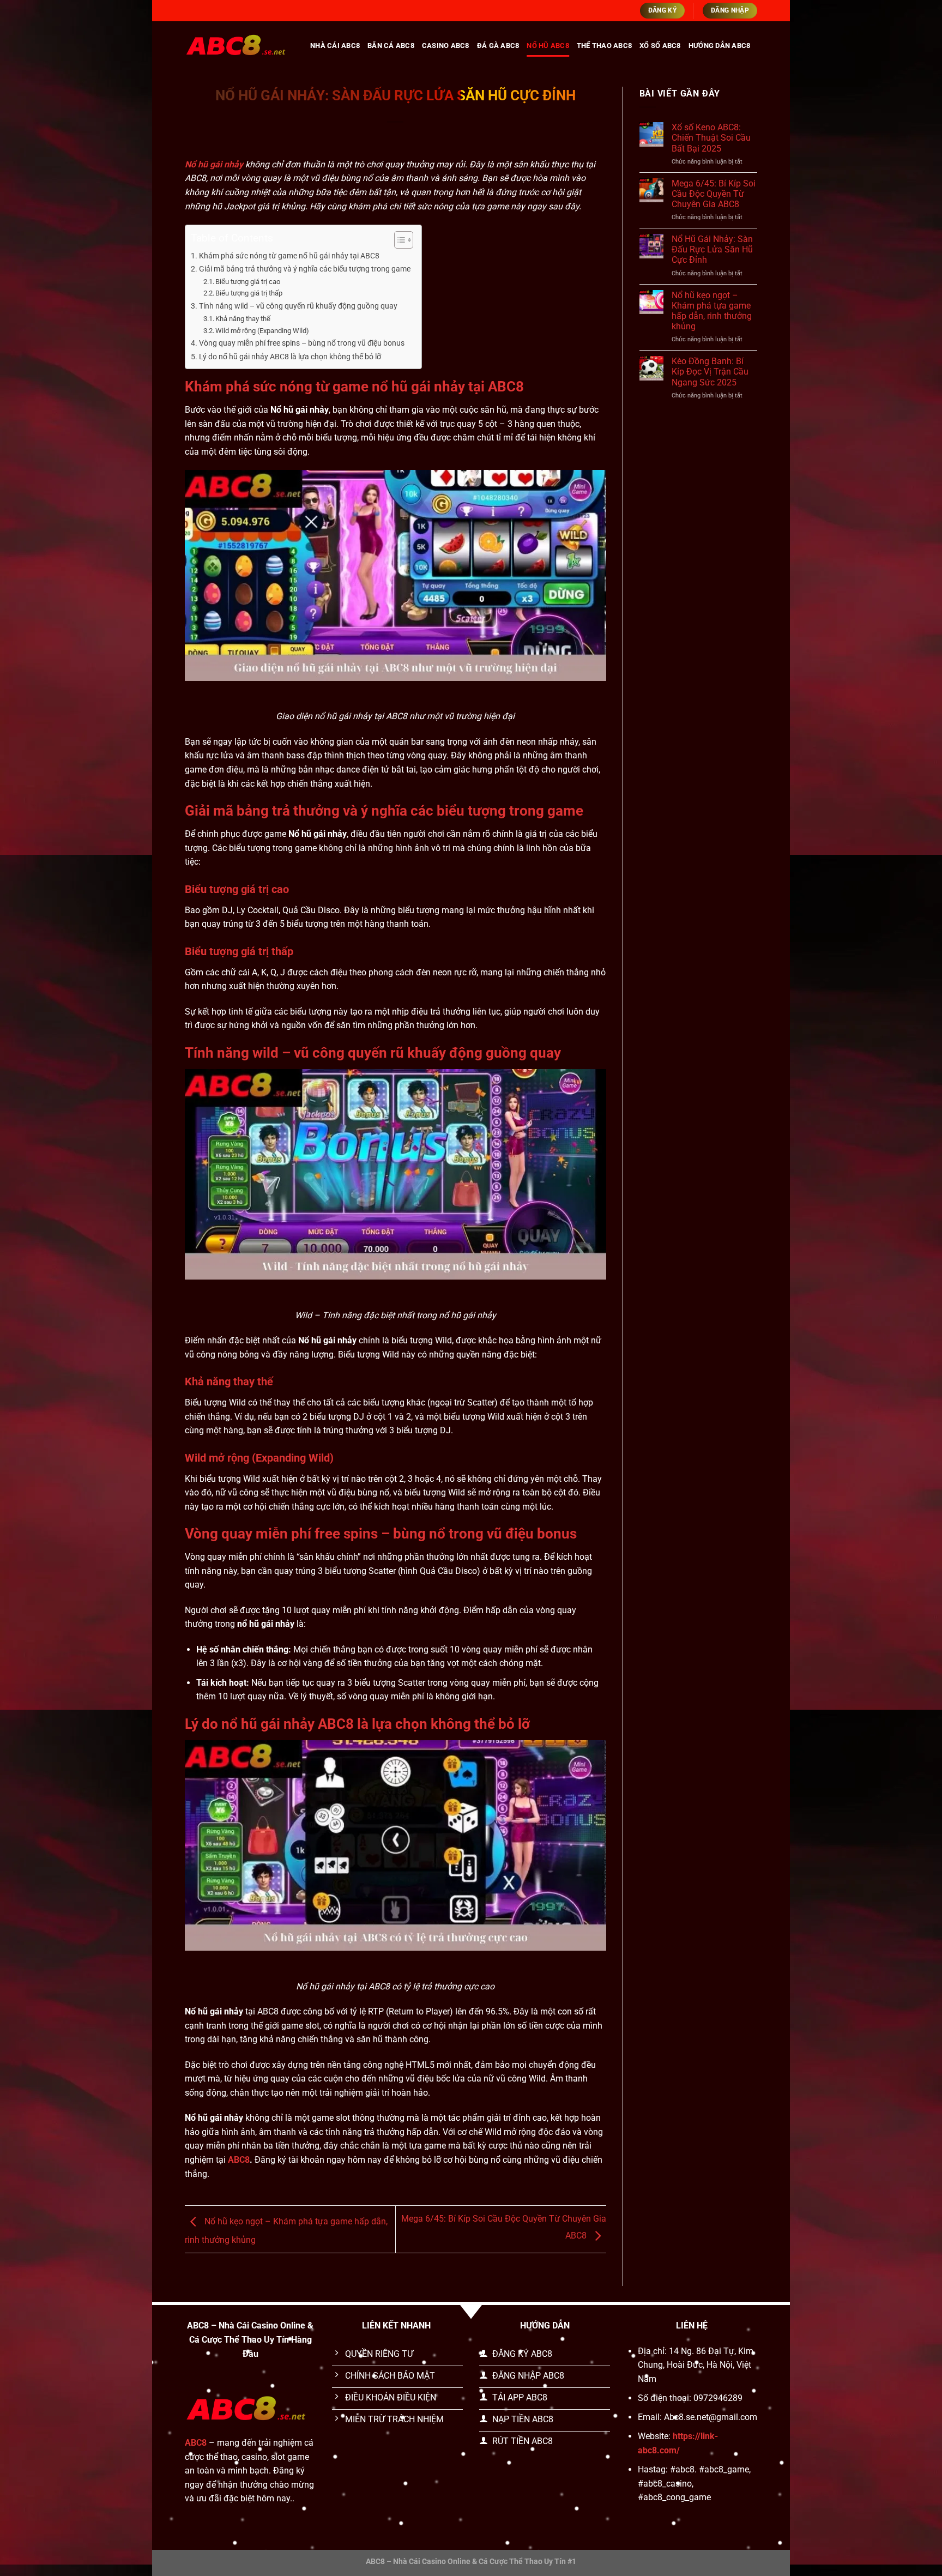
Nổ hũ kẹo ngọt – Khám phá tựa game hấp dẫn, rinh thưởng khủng (712, 311)
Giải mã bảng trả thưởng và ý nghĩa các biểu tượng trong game (305, 269)
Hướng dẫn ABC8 (720, 46)
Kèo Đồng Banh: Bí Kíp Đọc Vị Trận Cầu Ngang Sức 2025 (710, 372)
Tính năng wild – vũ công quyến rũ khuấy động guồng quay (298, 306)
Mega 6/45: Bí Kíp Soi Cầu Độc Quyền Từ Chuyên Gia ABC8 (714, 194)
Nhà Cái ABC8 (335, 46)
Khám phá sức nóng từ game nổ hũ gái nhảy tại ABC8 (289, 256)
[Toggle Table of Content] (398, 240)
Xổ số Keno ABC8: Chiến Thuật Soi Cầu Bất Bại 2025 (711, 138)
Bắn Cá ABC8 (391, 46)
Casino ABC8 (446, 46)
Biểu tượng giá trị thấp (249, 293)
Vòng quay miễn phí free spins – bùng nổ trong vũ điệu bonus (302, 343)
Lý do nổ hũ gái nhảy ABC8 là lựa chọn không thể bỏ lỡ (290, 357)
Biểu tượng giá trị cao (248, 282)
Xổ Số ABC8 (660, 46)
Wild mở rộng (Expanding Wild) (262, 331)
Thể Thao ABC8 (604, 46)
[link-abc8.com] (239, 46)
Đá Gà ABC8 (498, 46)
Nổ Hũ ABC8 (548, 46)
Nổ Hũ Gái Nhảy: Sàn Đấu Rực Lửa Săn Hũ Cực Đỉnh (712, 249)
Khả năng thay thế (243, 319)
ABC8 (239, 2160)
